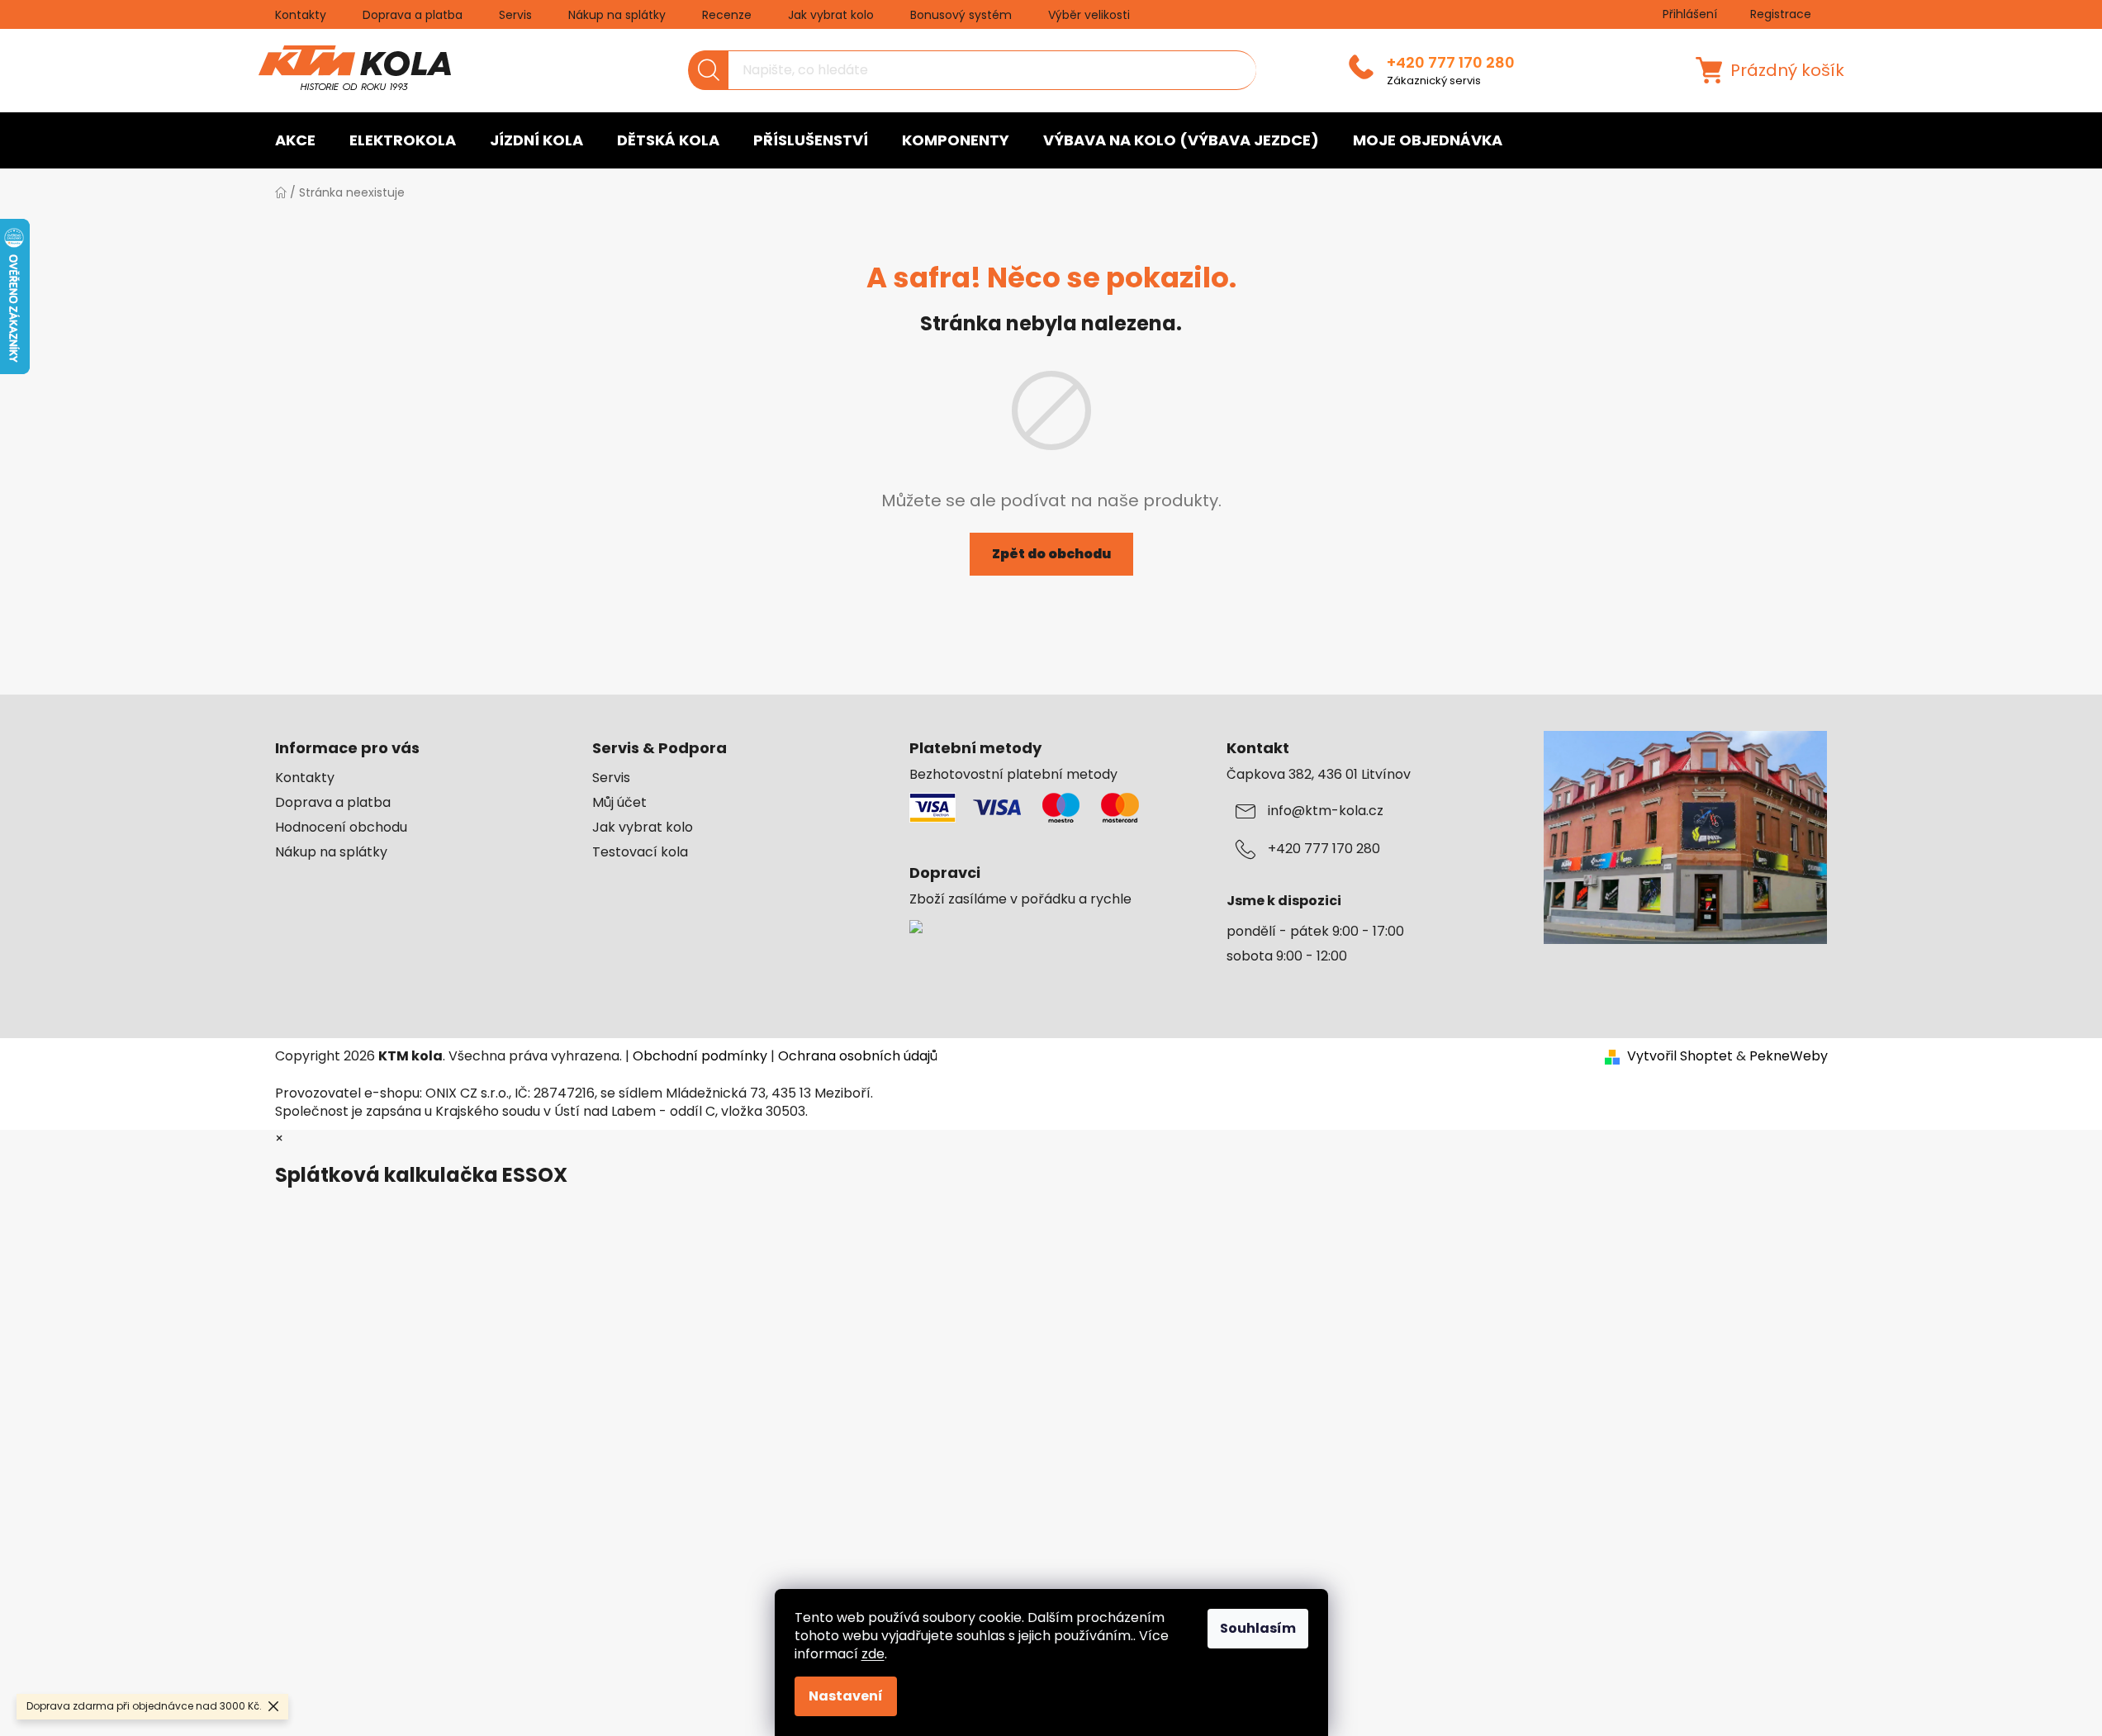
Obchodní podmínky (700, 1056)
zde (873, 1654)
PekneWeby (1789, 1056)
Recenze (727, 15)
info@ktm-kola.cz (1326, 811)
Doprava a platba (413, 15)
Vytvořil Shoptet (1680, 1056)
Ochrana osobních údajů (858, 1056)
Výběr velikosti (1089, 15)
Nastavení (846, 1696)
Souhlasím (1258, 1628)
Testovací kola (640, 852)
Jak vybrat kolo (831, 15)
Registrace (1781, 14)
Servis (515, 15)
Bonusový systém (961, 15)
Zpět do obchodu (1051, 554)
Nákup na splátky (617, 15)
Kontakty (301, 15)
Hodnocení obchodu (341, 828)
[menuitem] (295, 140)
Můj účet (619, 803)
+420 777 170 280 (1451, 63)
